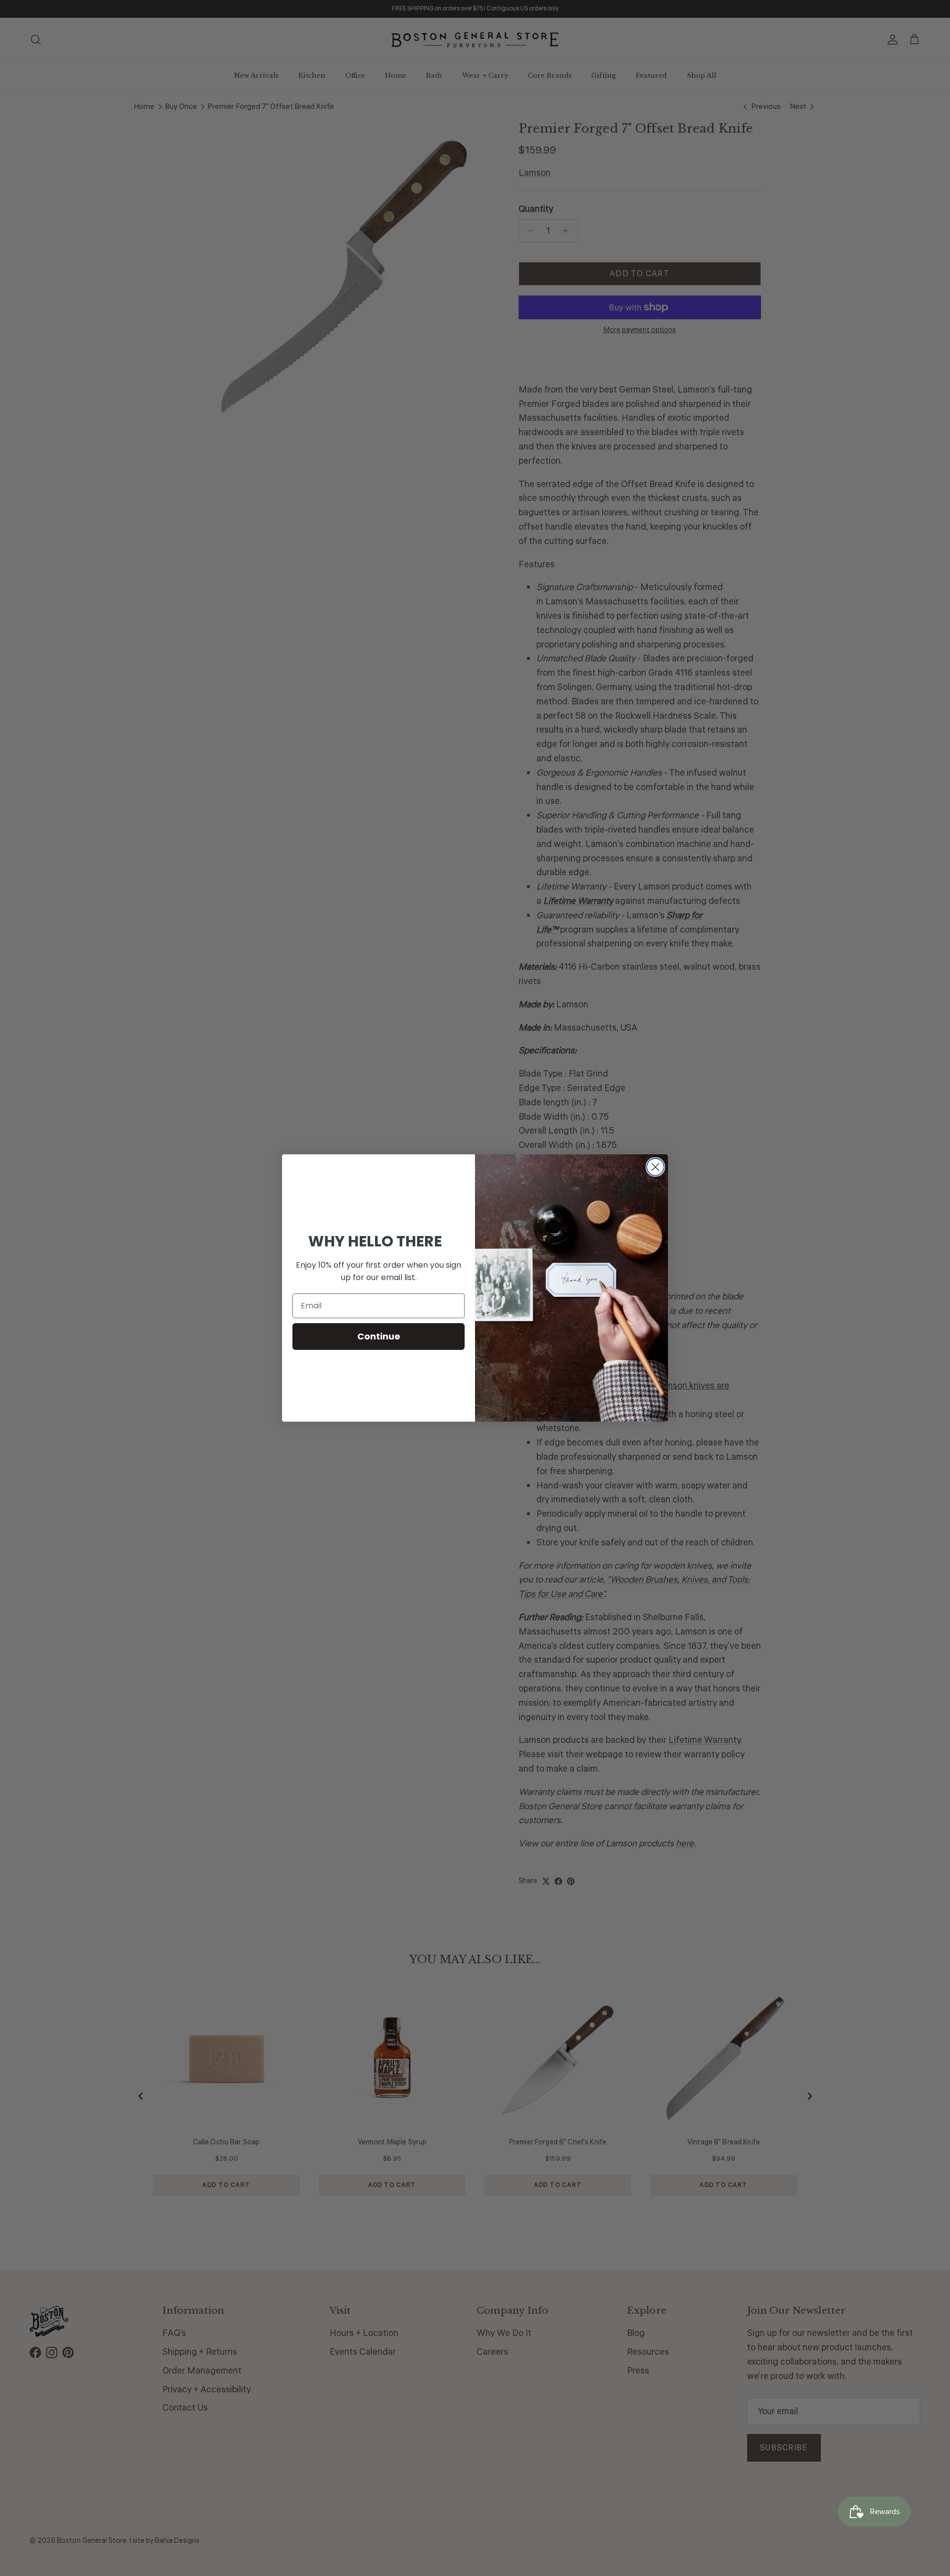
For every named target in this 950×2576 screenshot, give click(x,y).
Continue (379, 1336)
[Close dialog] (655, 1167)
